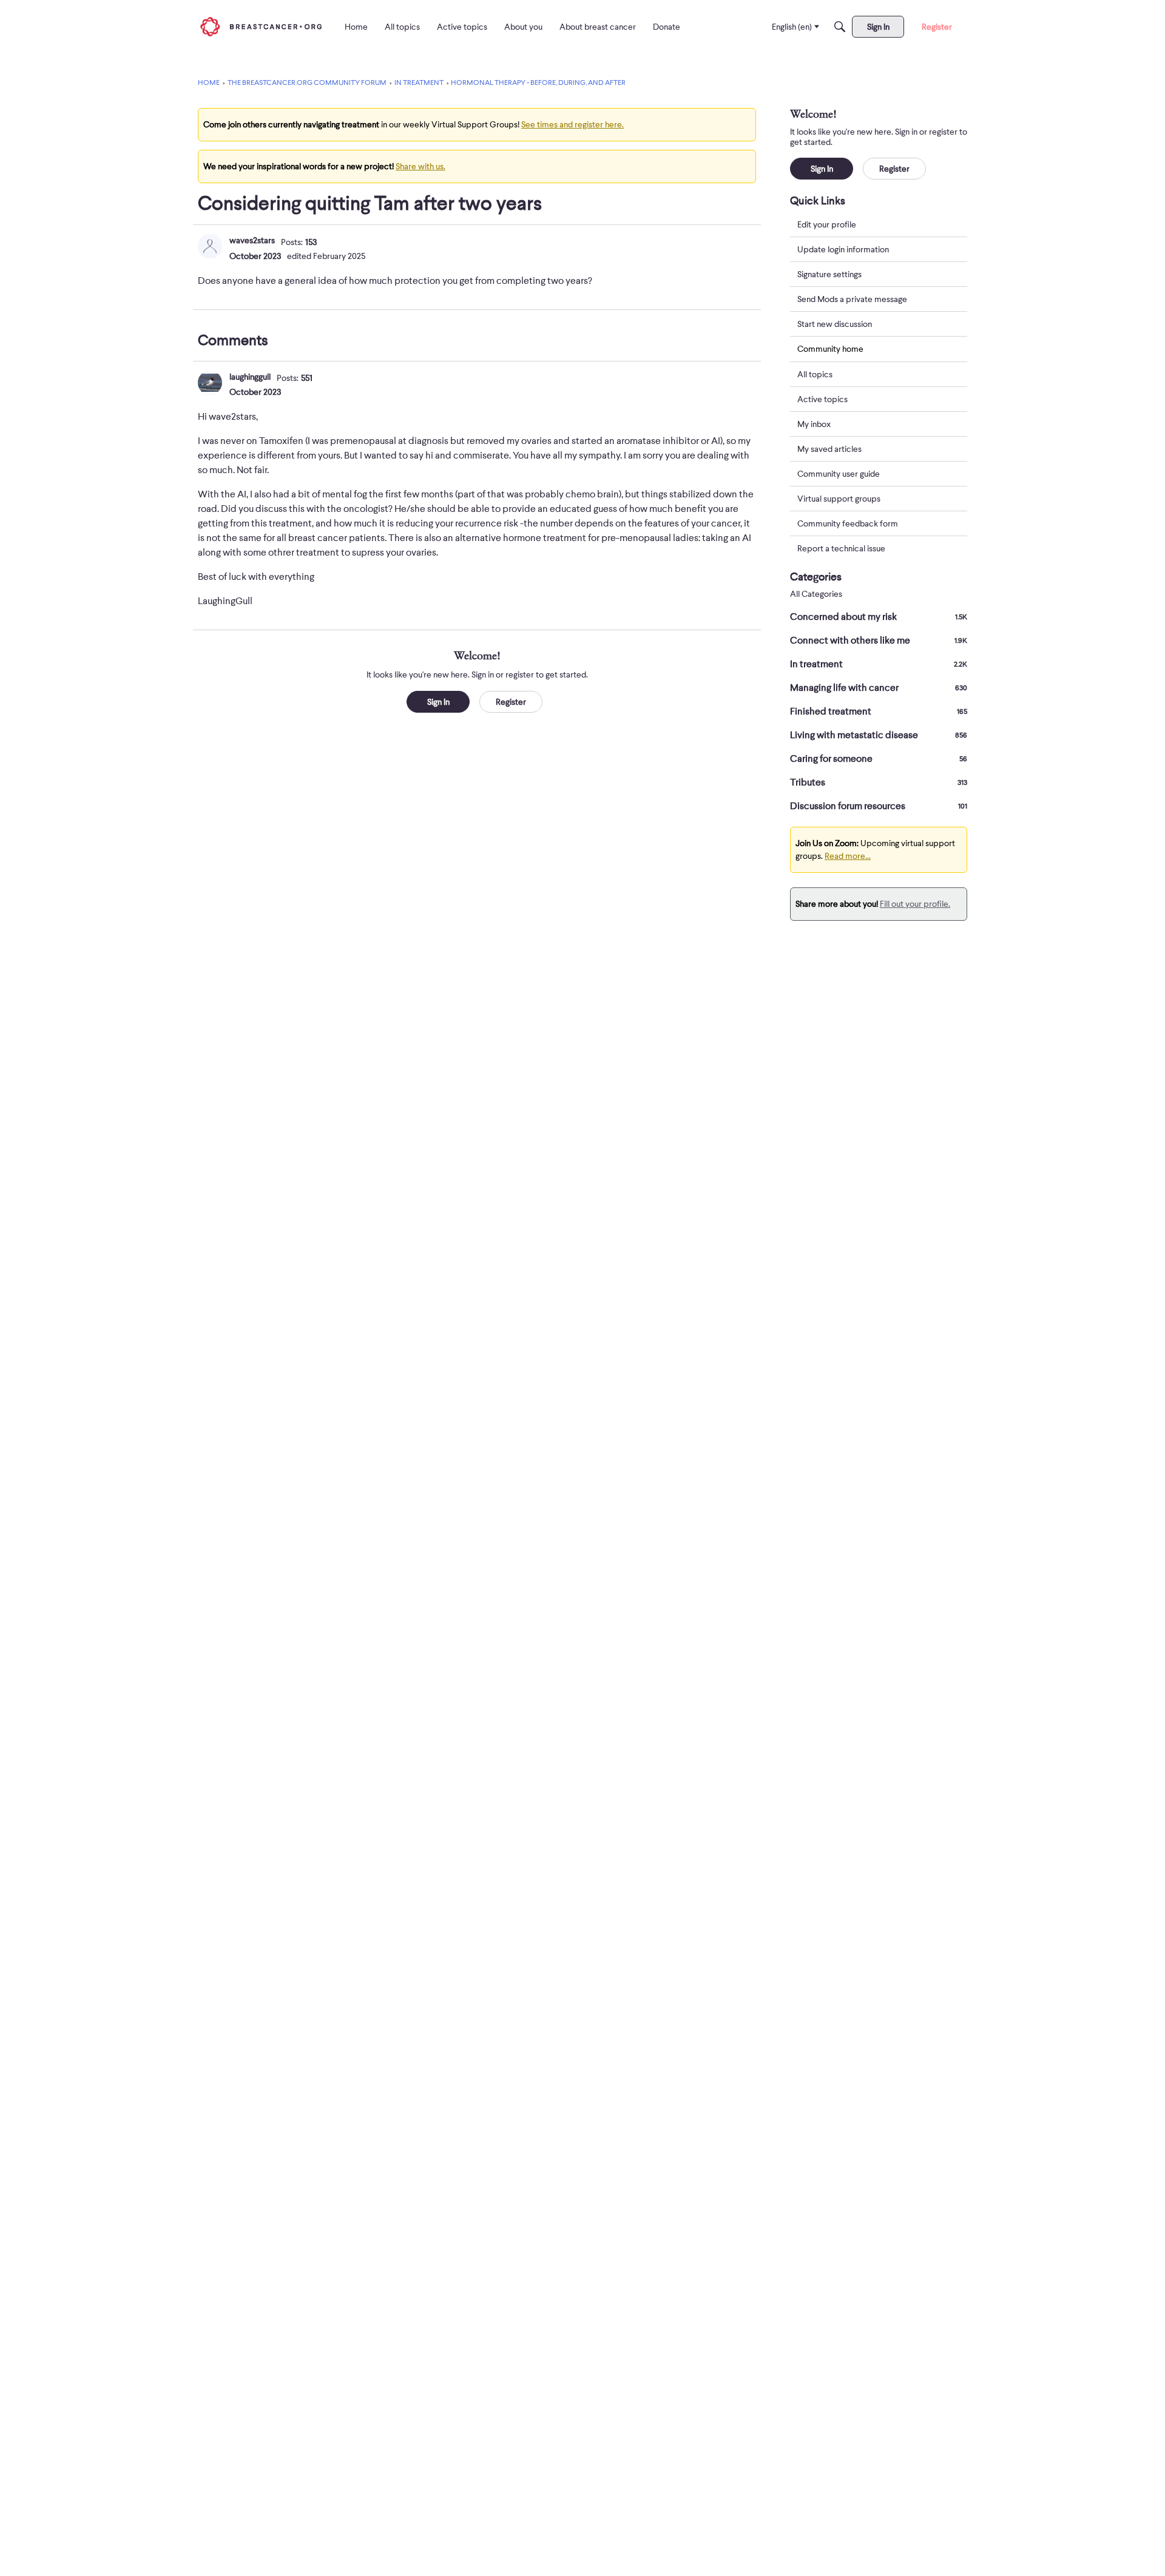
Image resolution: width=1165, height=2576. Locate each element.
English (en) (792, 27)
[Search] (840, 27)
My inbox (814, 424)
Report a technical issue (841, 548)
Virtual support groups (839, 499)
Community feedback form (848, 523)
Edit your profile (827, 224)
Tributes (879, 782)
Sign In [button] (438, 702)
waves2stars (252, 240)
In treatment (879, 664)
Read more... (848, 856)
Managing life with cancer (879, 688)
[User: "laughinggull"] (210, 383)
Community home (830, 349)
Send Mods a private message (852, 299)
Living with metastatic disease (879, 735)
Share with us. (420, 166)
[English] (261, 26)
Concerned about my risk (879, 617)
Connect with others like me (879, 641)
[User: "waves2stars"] (210, 246)
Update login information (843, 249)
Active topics (822, 399)
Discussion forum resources (879, 806)
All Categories (816, 594)
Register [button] (511, 702)
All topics (815, 374)
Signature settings (829, 274)
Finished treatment (879, 711)
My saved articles (829, 449)
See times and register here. (572, 124)
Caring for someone (879, 759)
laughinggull (250, 377)
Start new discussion (835, 324)
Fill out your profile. (915, 904)
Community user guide (839, 474)
